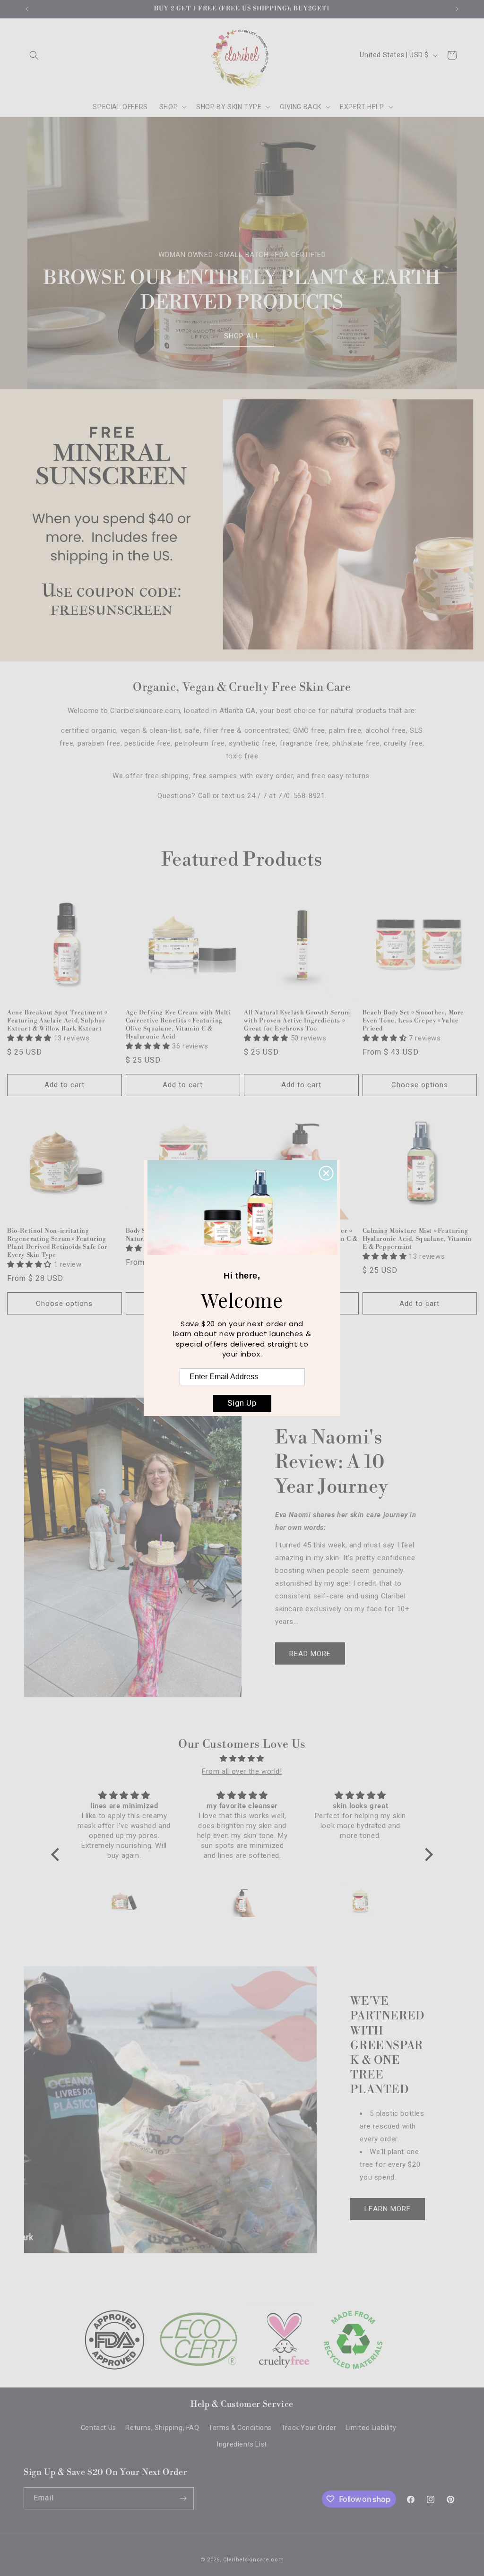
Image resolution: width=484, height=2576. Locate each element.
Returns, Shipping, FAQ (162, 2428)
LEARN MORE (388, 2209)
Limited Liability (371, 2428)
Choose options (420, 1085)
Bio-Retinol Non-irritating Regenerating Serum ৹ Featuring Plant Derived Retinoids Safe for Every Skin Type (57, 1243)
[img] (242, 1759)
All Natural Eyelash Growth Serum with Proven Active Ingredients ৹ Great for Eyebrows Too (297, 1021)
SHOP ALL (242, 335)
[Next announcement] (457, 9)
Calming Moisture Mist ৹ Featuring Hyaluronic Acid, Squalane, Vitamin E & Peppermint (417, 1239)
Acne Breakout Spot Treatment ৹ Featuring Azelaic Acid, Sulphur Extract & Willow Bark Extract (57, 1021)
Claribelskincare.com (253, 2560)
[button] (34, 55)
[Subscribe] (183, 2498)
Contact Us (99, 2428)
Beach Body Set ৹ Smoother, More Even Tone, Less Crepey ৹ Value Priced (414, 1021)
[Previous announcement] (27, 9)
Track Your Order (309, 2428)
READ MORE (310, 1654)
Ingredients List (242, 2444)
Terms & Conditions (240, 2428)
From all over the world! (242, 1771)
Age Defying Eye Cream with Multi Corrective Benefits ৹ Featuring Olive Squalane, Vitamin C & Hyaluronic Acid (178, 1025)
